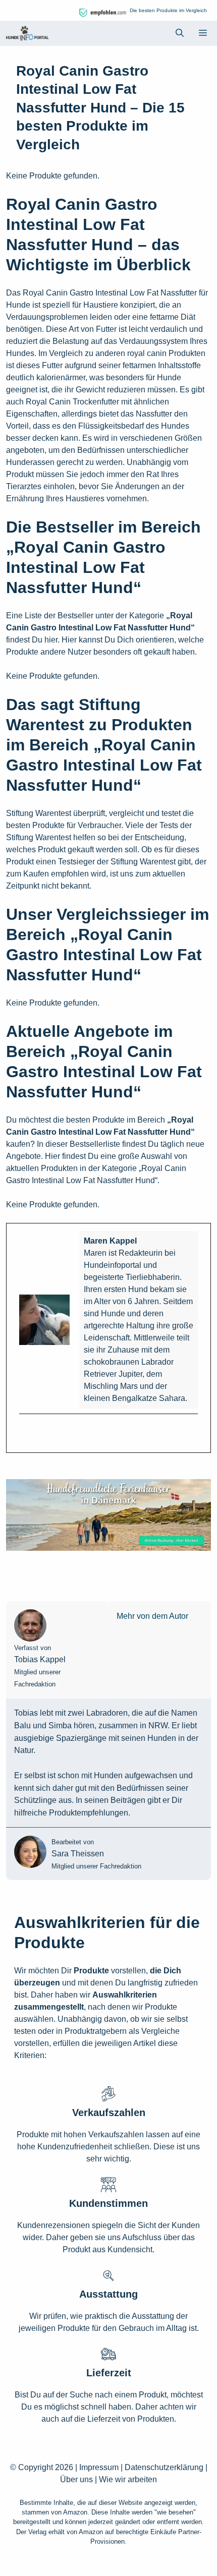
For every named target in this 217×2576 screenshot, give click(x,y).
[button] (180, 33)
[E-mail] (25, 1431)
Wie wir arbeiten (128, 2479)
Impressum (99, 2467)
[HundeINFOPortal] (27, 33)
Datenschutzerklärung (164, 2467)
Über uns (76, 2479)
